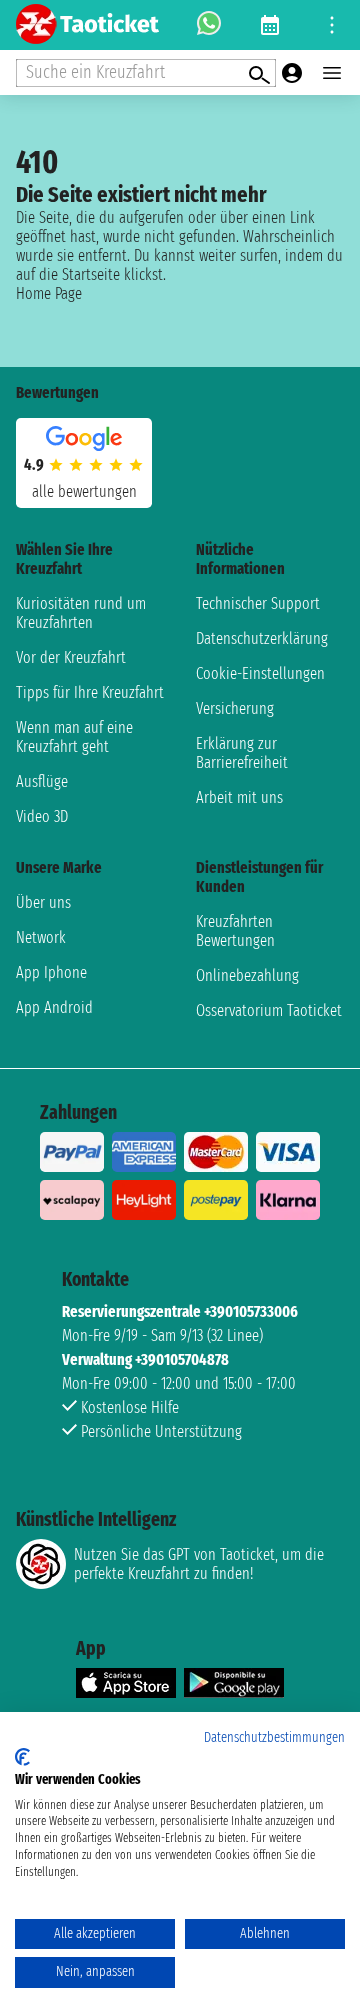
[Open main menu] (332, 73)
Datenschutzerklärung (262, 638)
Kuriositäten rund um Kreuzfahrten (81, 613)
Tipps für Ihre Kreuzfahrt (90, 692)
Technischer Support (258, 603)
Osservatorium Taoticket (269, 1010)
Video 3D (42, 816)
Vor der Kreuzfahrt (71, 657)
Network (41, 937)
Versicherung (235, 708)
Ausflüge (42, 781)
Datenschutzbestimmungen (274, 1737)
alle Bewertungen (84, 491)
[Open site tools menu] (332, 25)
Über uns (43, 902)
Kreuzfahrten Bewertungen (235, 931)
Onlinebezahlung (247, 975)
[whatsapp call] (209, 25)
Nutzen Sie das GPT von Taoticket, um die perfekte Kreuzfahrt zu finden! (199, 1564)
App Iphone (51, 972)
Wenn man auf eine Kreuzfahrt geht (74, 737)
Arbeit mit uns (239, 797)
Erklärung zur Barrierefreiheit (242, 753)
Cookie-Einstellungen (260, 673)
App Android (54, 1007)
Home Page (49, 293)
